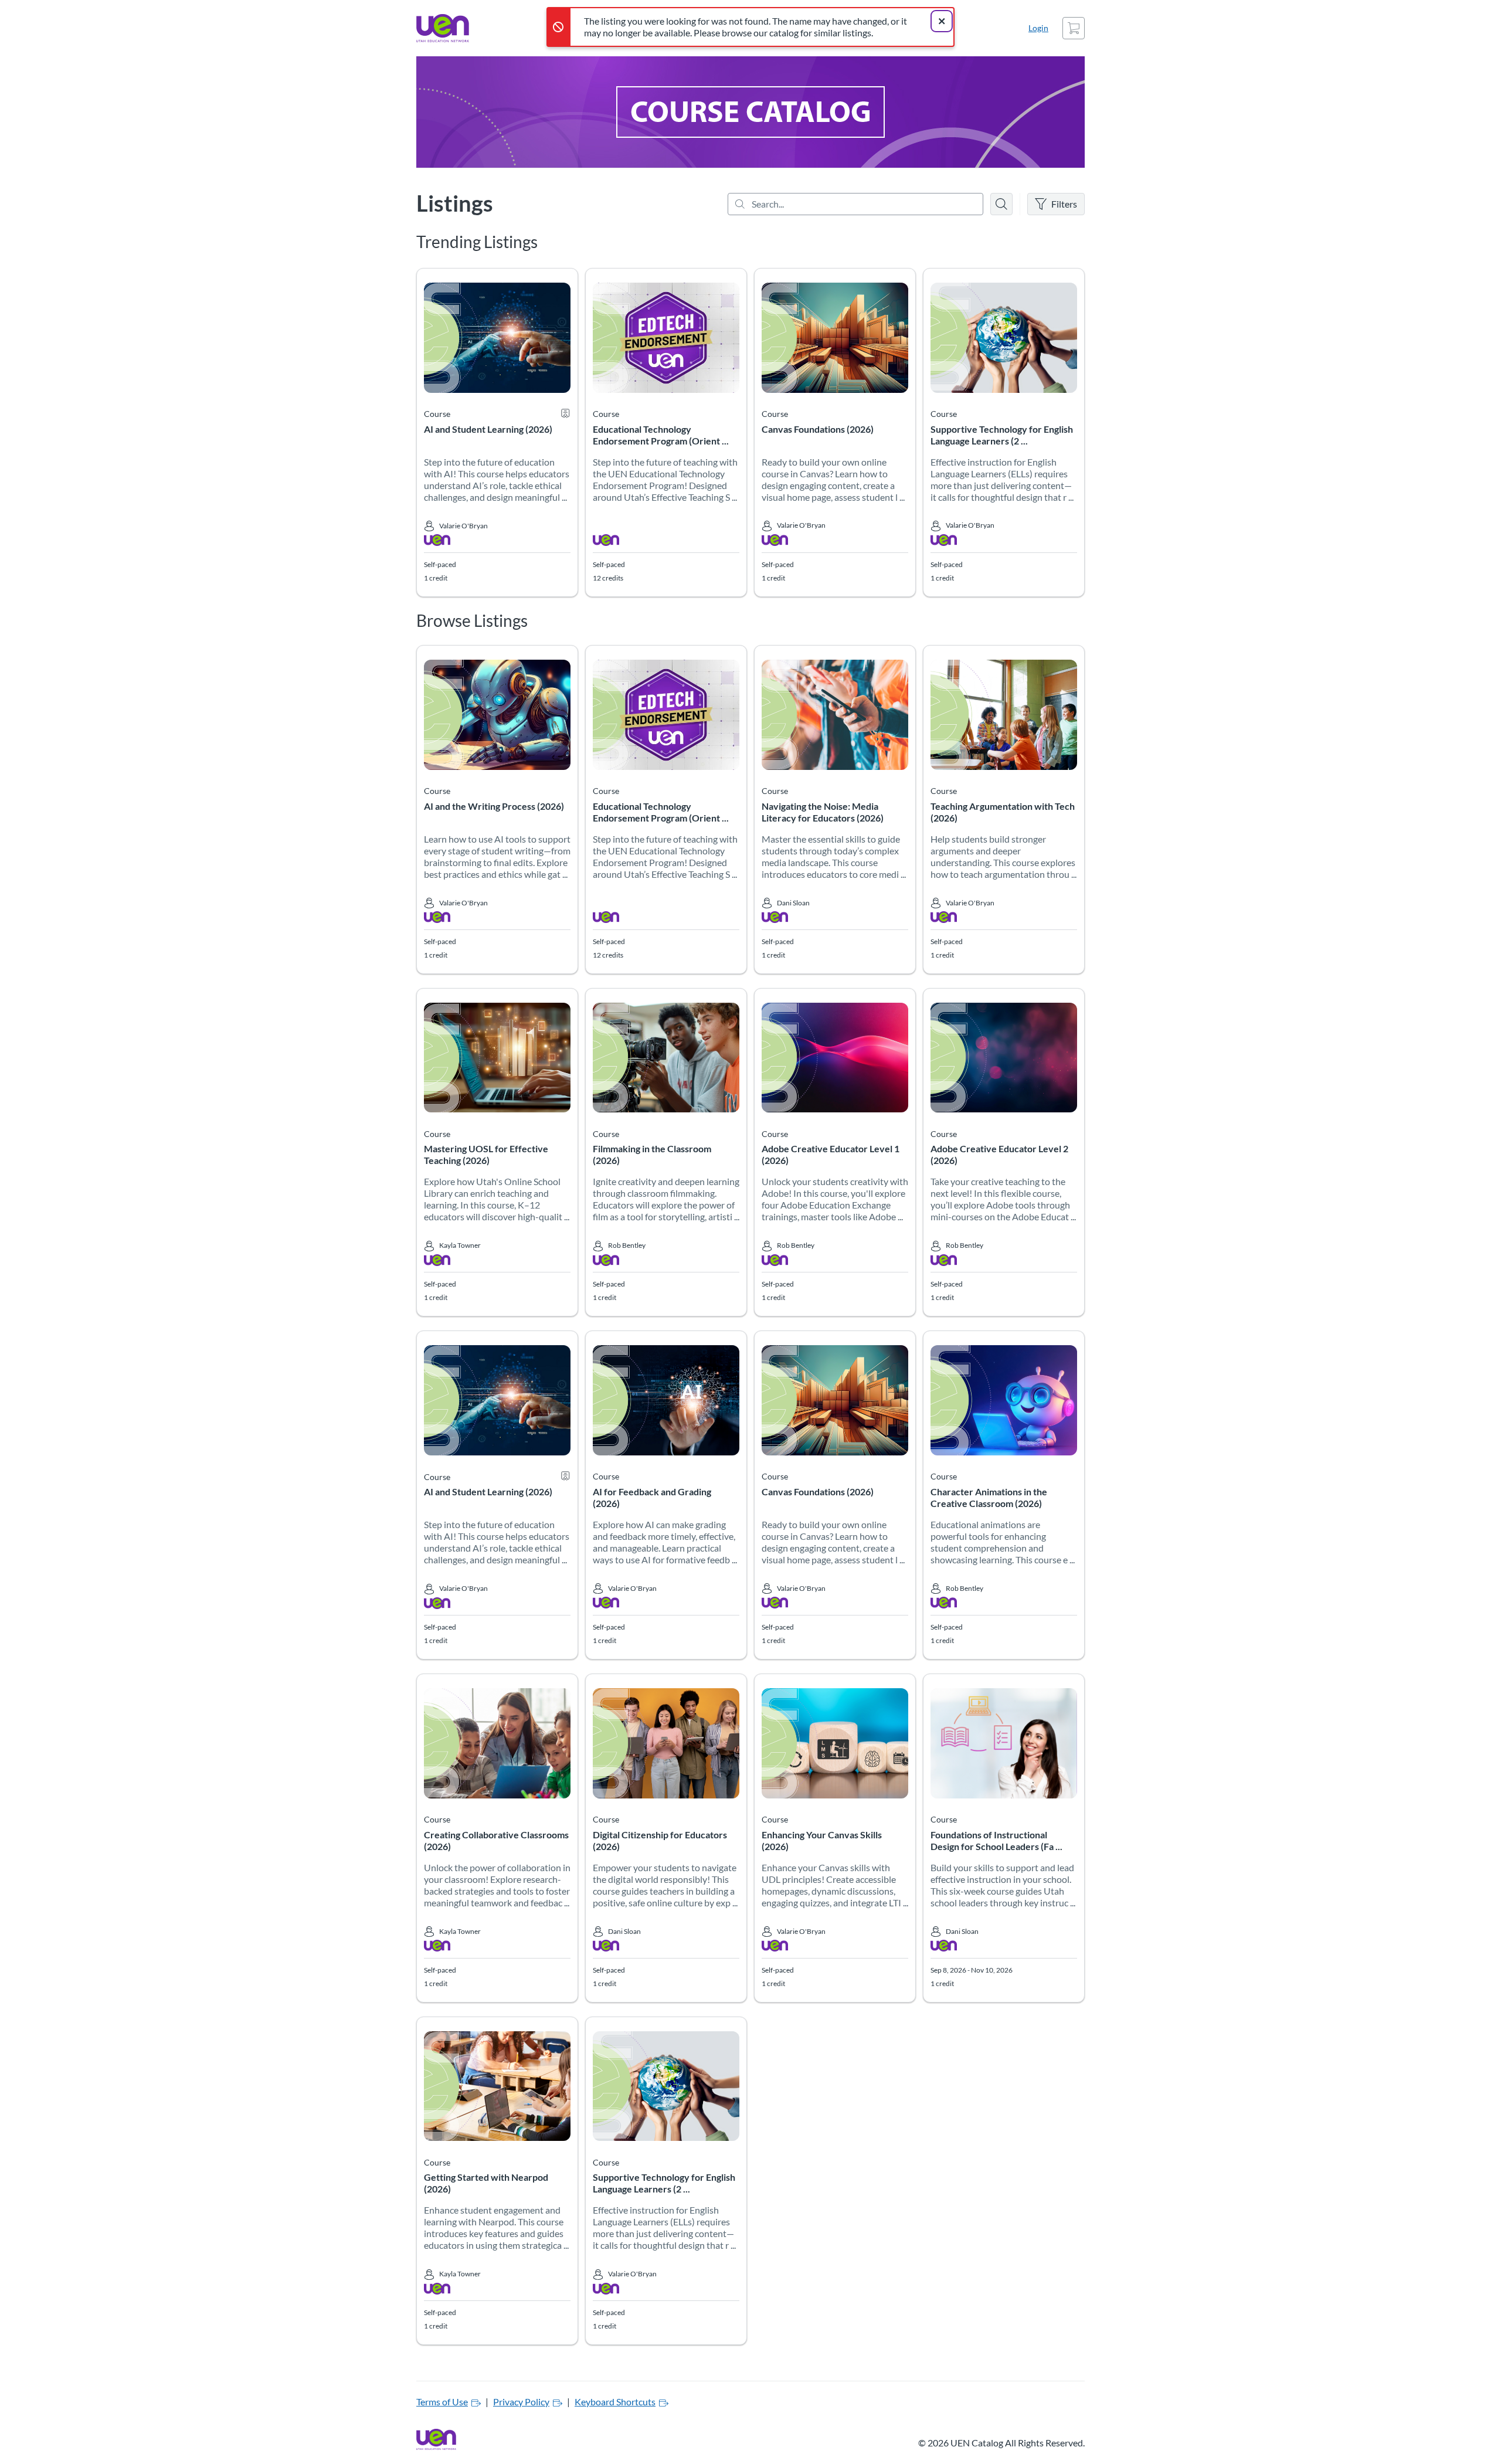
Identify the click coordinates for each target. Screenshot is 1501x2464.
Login (1038, 28)
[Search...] (855, 204)
